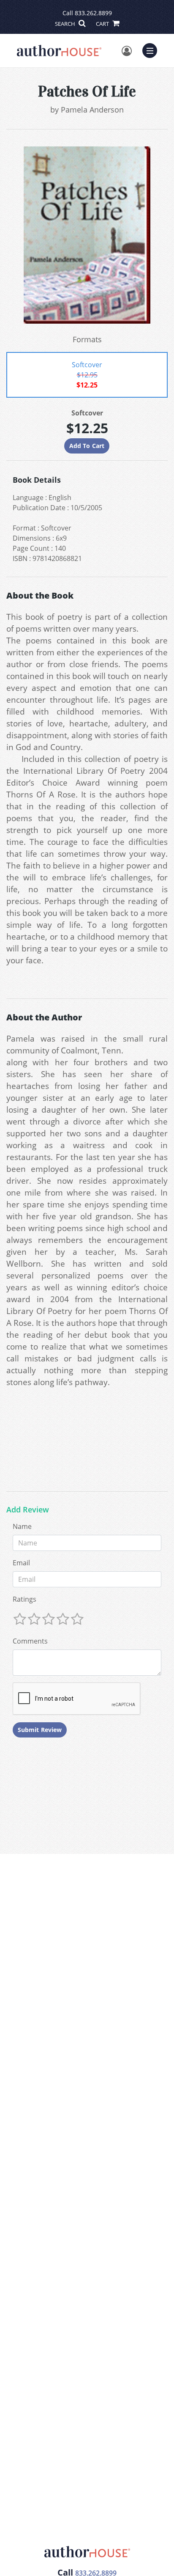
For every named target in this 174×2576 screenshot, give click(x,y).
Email (21, 1563)
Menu (152, 49)
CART (103, 24)
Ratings (24, 1599)
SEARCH (66, 24)
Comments (30, 1641)
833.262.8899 (93, 13)
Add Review (28, 1510)
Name (22, 1526)
